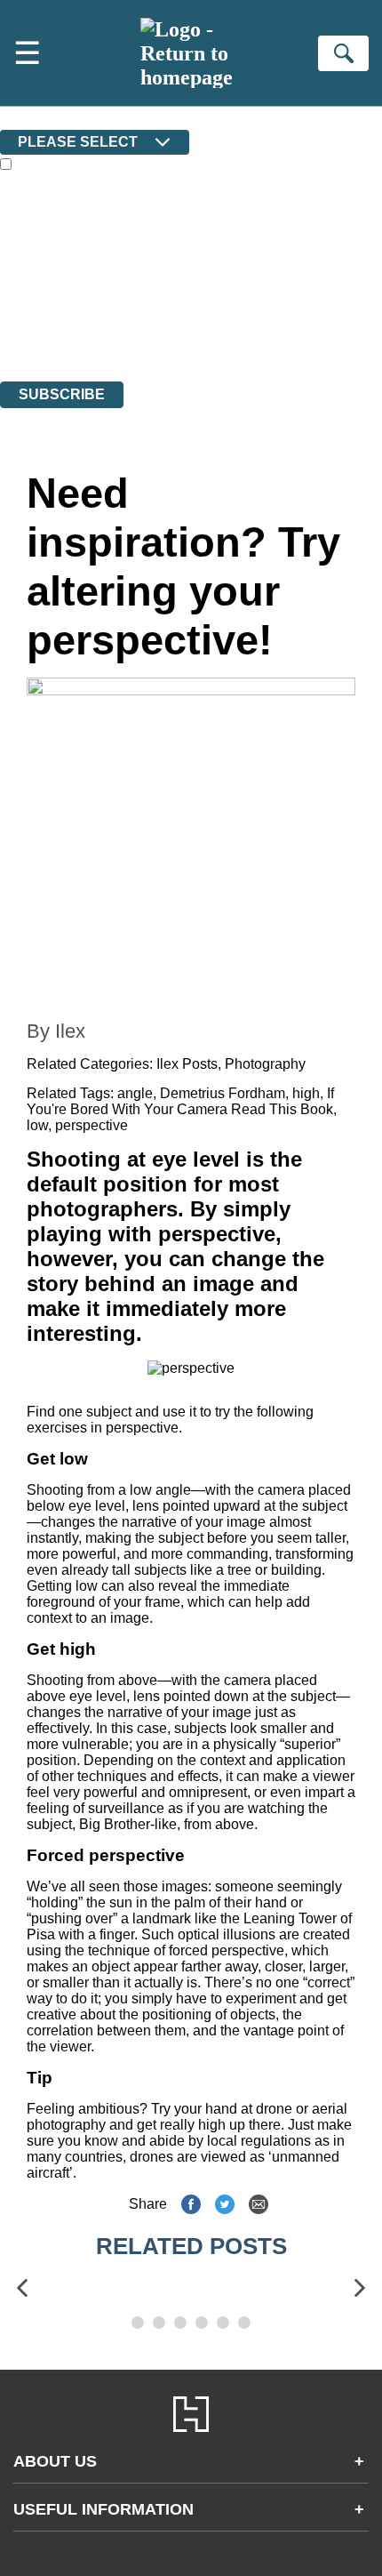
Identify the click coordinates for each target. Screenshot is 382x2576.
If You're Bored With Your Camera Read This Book (180, 1101)
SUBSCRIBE (62, 394)
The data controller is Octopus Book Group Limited (145, 277)
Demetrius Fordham (223, 1093)
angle (135, 1093)
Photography (265, 1064)
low (37, 1125)
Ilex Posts (187, 1064)
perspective (92, 1125)
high (306, 1093)
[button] (22, 2288)
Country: (28, 117)
